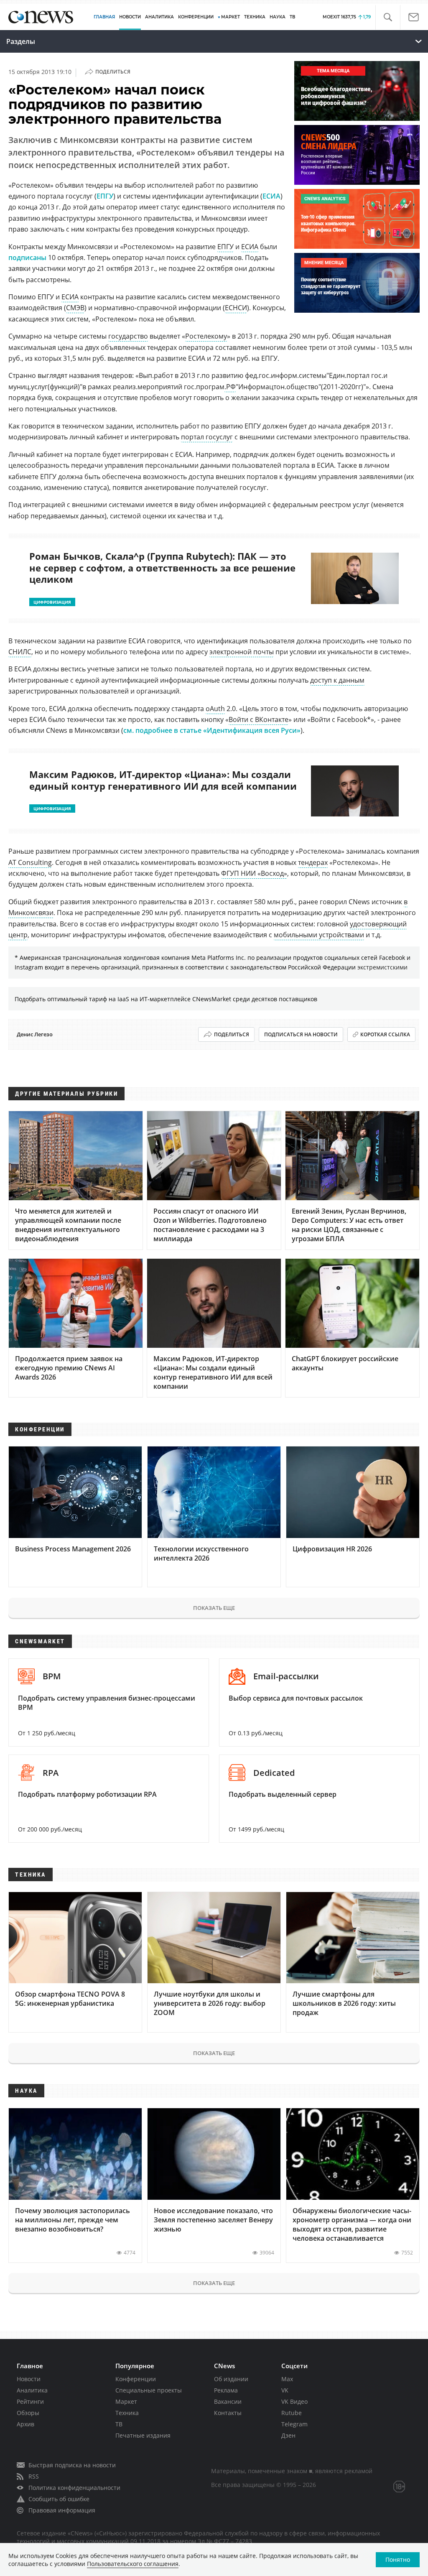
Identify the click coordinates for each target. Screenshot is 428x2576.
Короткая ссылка (385, 1034)
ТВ (292, 17)
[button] (388, 17)
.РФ (230, 387)
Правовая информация (62, 2510)
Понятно (398, 2559)
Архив (25, 2424)
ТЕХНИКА (255, 17)
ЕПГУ (105, 196)
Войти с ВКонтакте (259, 719)
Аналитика (159, 17)
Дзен (288, 2435)
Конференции (136, 2379)
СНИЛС (20, 652)
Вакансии (228, 2401)
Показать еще (214, 1608)
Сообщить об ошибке (59, 2499)
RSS (34, 2476)
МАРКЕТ (231, 17)
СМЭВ (75, 308)
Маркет (126, 2401)
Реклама (226, 2390)
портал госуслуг (207, 437)
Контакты (228, 2413)
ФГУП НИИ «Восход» (254, 873)
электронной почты (242, 652)
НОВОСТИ (130, 17)
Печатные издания (143, 2435)
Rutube (292, 2413)
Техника (127, 2413)
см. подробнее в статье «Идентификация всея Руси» (212, 730)
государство (128, 336)
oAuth (215, 709)
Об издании (231, 2379)
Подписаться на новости (301, 1034)
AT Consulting (30, 862)
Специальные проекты (149, 2390)
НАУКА (278, 17)
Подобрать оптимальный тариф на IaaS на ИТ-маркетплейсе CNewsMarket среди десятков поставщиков (166, 999)
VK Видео (294, 2401)
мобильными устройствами (319, 935)
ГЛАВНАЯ (104, 17)
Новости (29, 2379)
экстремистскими (382, 967)
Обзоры (28, 2413)
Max (287, 2379)
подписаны (27, 258)
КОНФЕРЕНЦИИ (196, 17)
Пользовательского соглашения (133, 2564)
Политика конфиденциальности (74, 2488)
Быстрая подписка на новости (72, 2465)
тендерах (313, 862)
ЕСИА (271, 196)
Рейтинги (30, 2401)
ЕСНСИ (236, 308)
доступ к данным (337, 680)
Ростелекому (206, 336)
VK (285, 2390)
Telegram (294, 2424)
